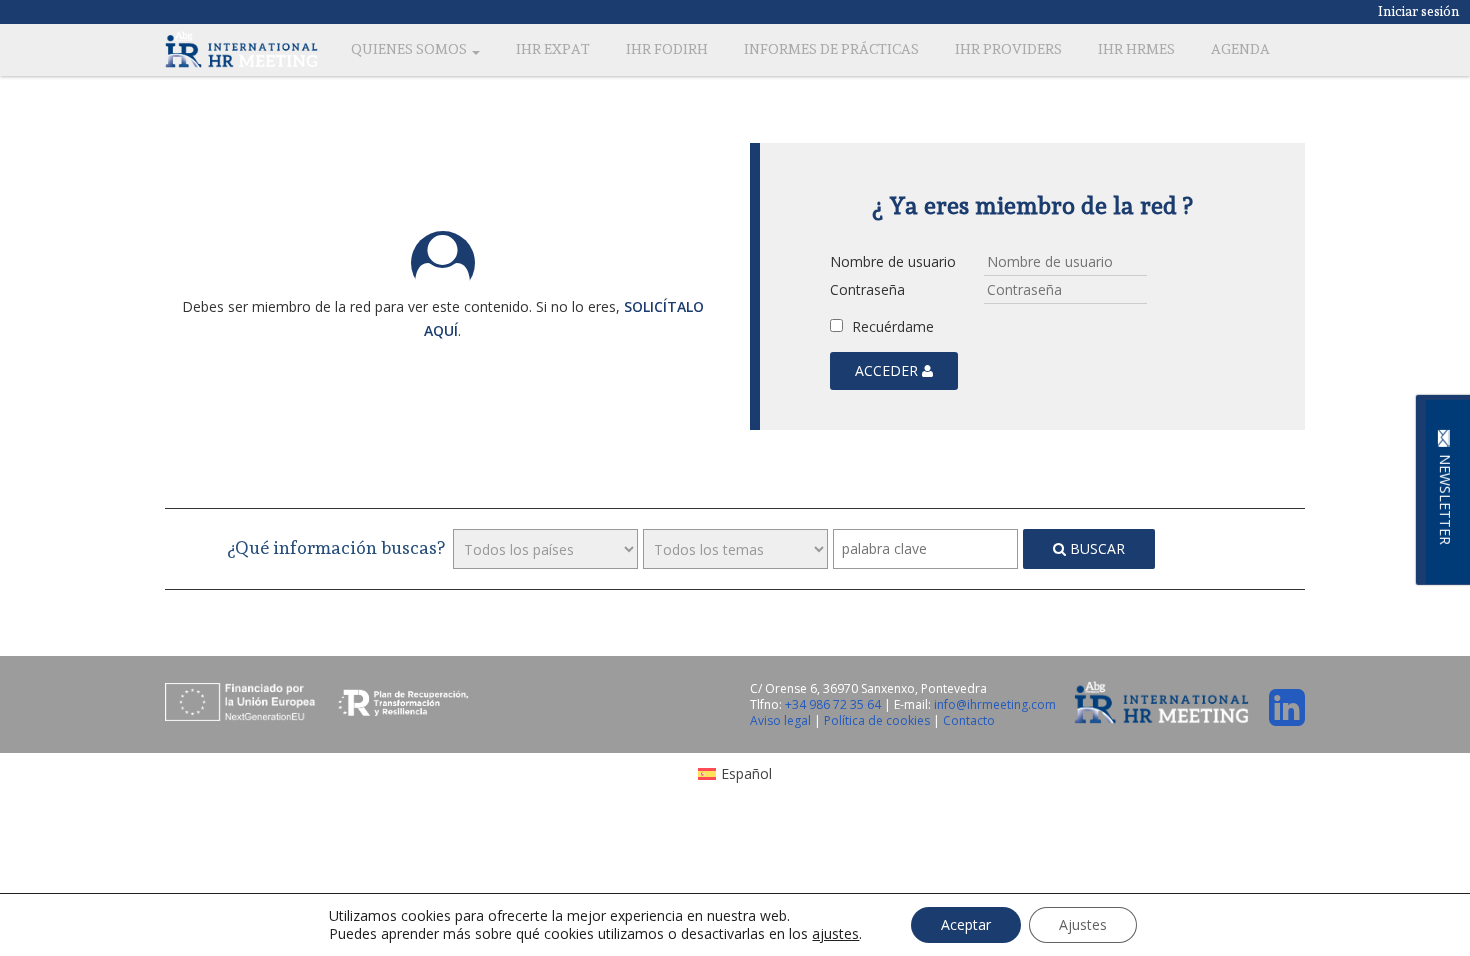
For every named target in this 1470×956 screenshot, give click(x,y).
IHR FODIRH (667, 49)
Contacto (969, 720)
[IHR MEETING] (241, 49)
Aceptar (966, 924)
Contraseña (867, 289)
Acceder (888, 370)
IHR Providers (1008, 49)
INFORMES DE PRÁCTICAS (831, 49)
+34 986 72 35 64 (833, 704)
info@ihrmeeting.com (995, 704)
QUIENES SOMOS (410, 49)
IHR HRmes (1136, 49)
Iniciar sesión (1419, 11)
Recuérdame (891, 326)
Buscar (1095, 548)
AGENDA (1240, 49)
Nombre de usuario (893, 261)
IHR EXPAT (553, 49)
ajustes (835, 934)
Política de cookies (878, 720)
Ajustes (1083, 924)
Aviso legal (782, 720)
